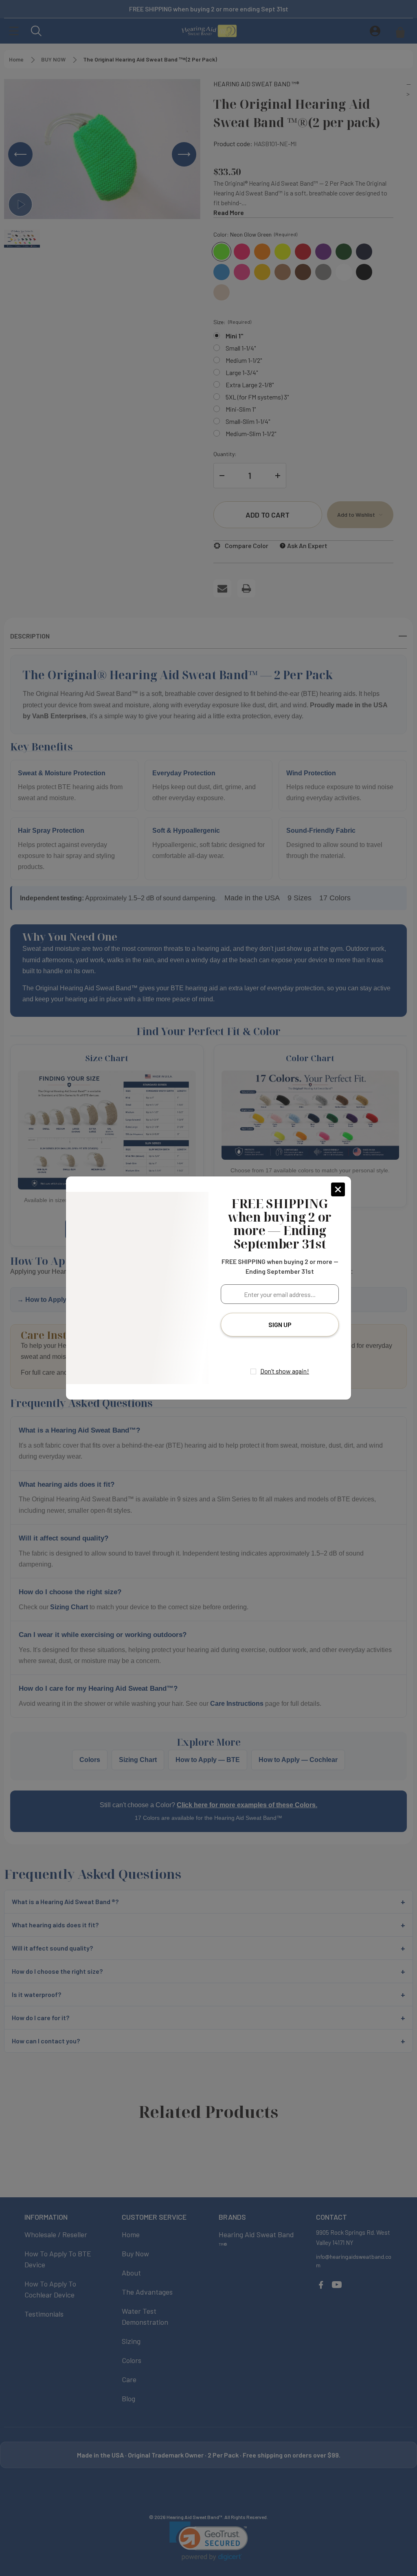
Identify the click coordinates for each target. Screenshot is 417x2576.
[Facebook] (272, 1350)
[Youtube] (288, 1350)
